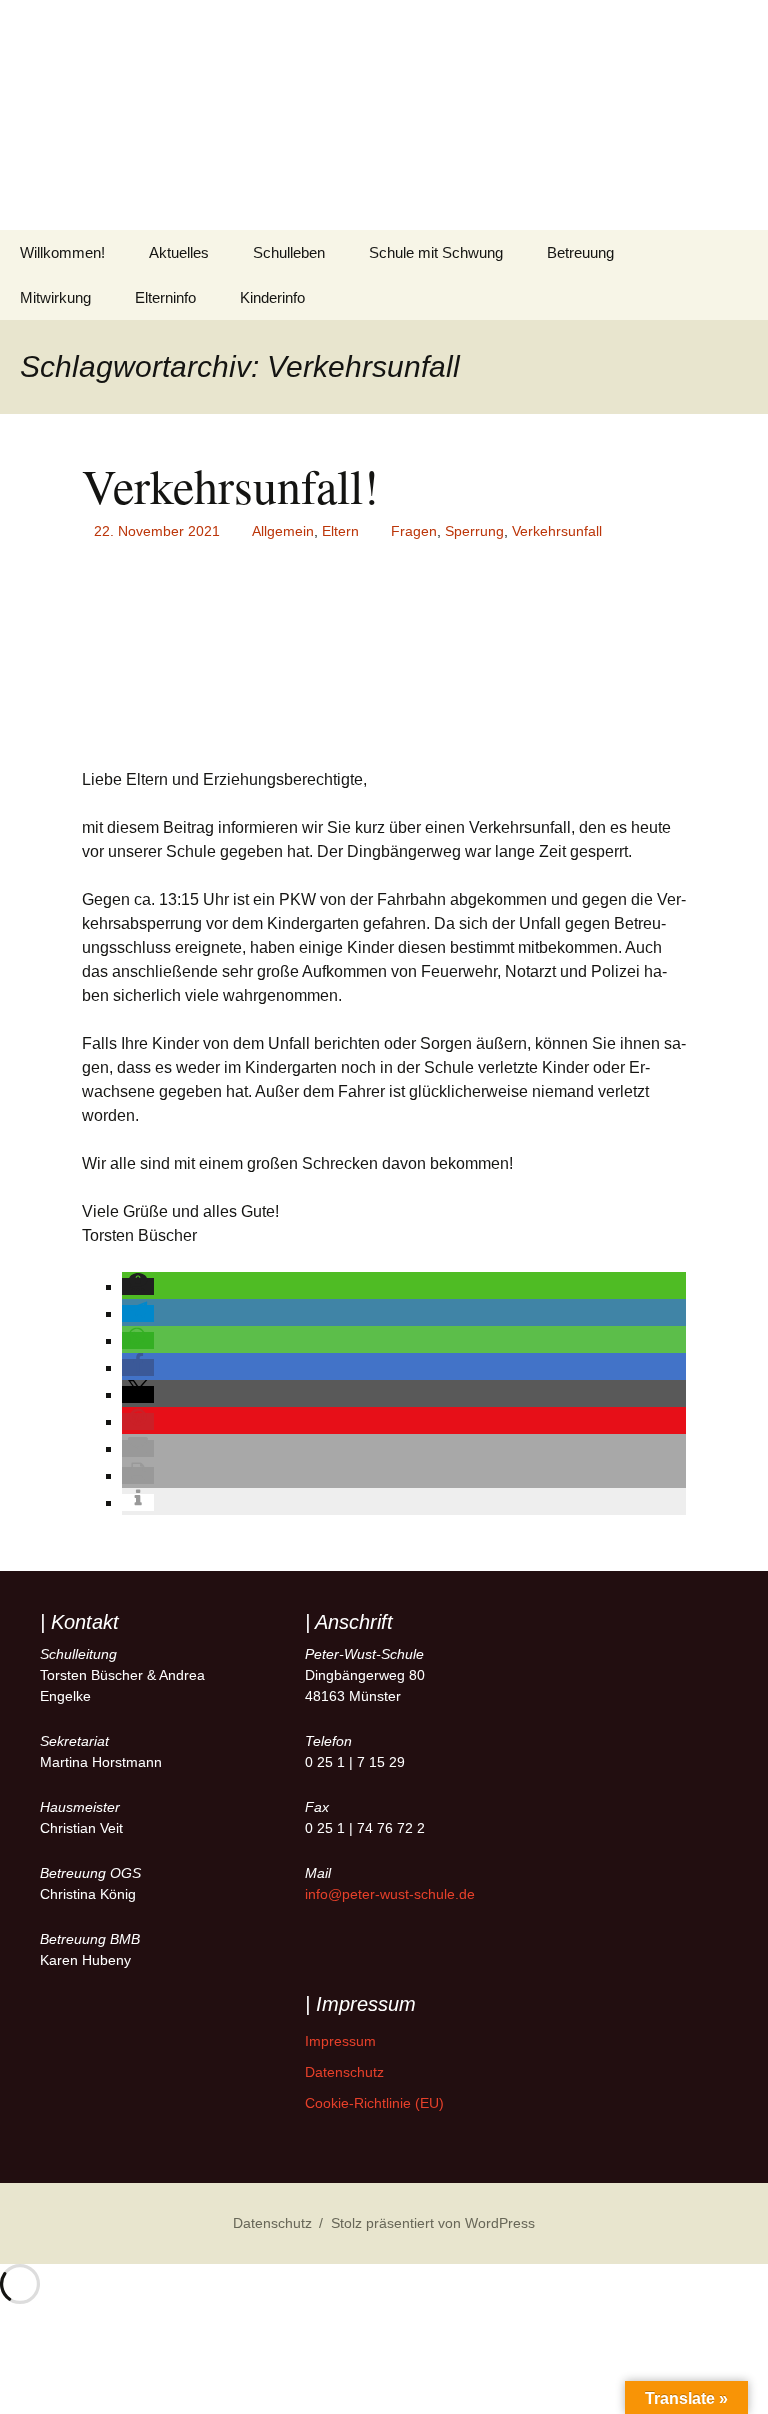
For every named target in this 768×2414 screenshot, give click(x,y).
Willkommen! (62, 252)
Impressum (340, 2041)
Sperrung (474, 531)
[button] (138, 1286)
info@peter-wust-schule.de (390, 1894)
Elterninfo (165, 297)
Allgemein (283, 531)
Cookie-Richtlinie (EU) (374, 2103)
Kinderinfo (272, 297)
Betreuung (580, 252)
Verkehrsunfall (557, 531)
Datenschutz (344, 2072)
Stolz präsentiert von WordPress (433, 2223)
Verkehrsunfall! (230, 485)
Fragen (414, 531)
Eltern (340, 531)
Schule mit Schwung (436, 252)
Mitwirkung (55, 297)
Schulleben (289, 252)
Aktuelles (179, 252)
